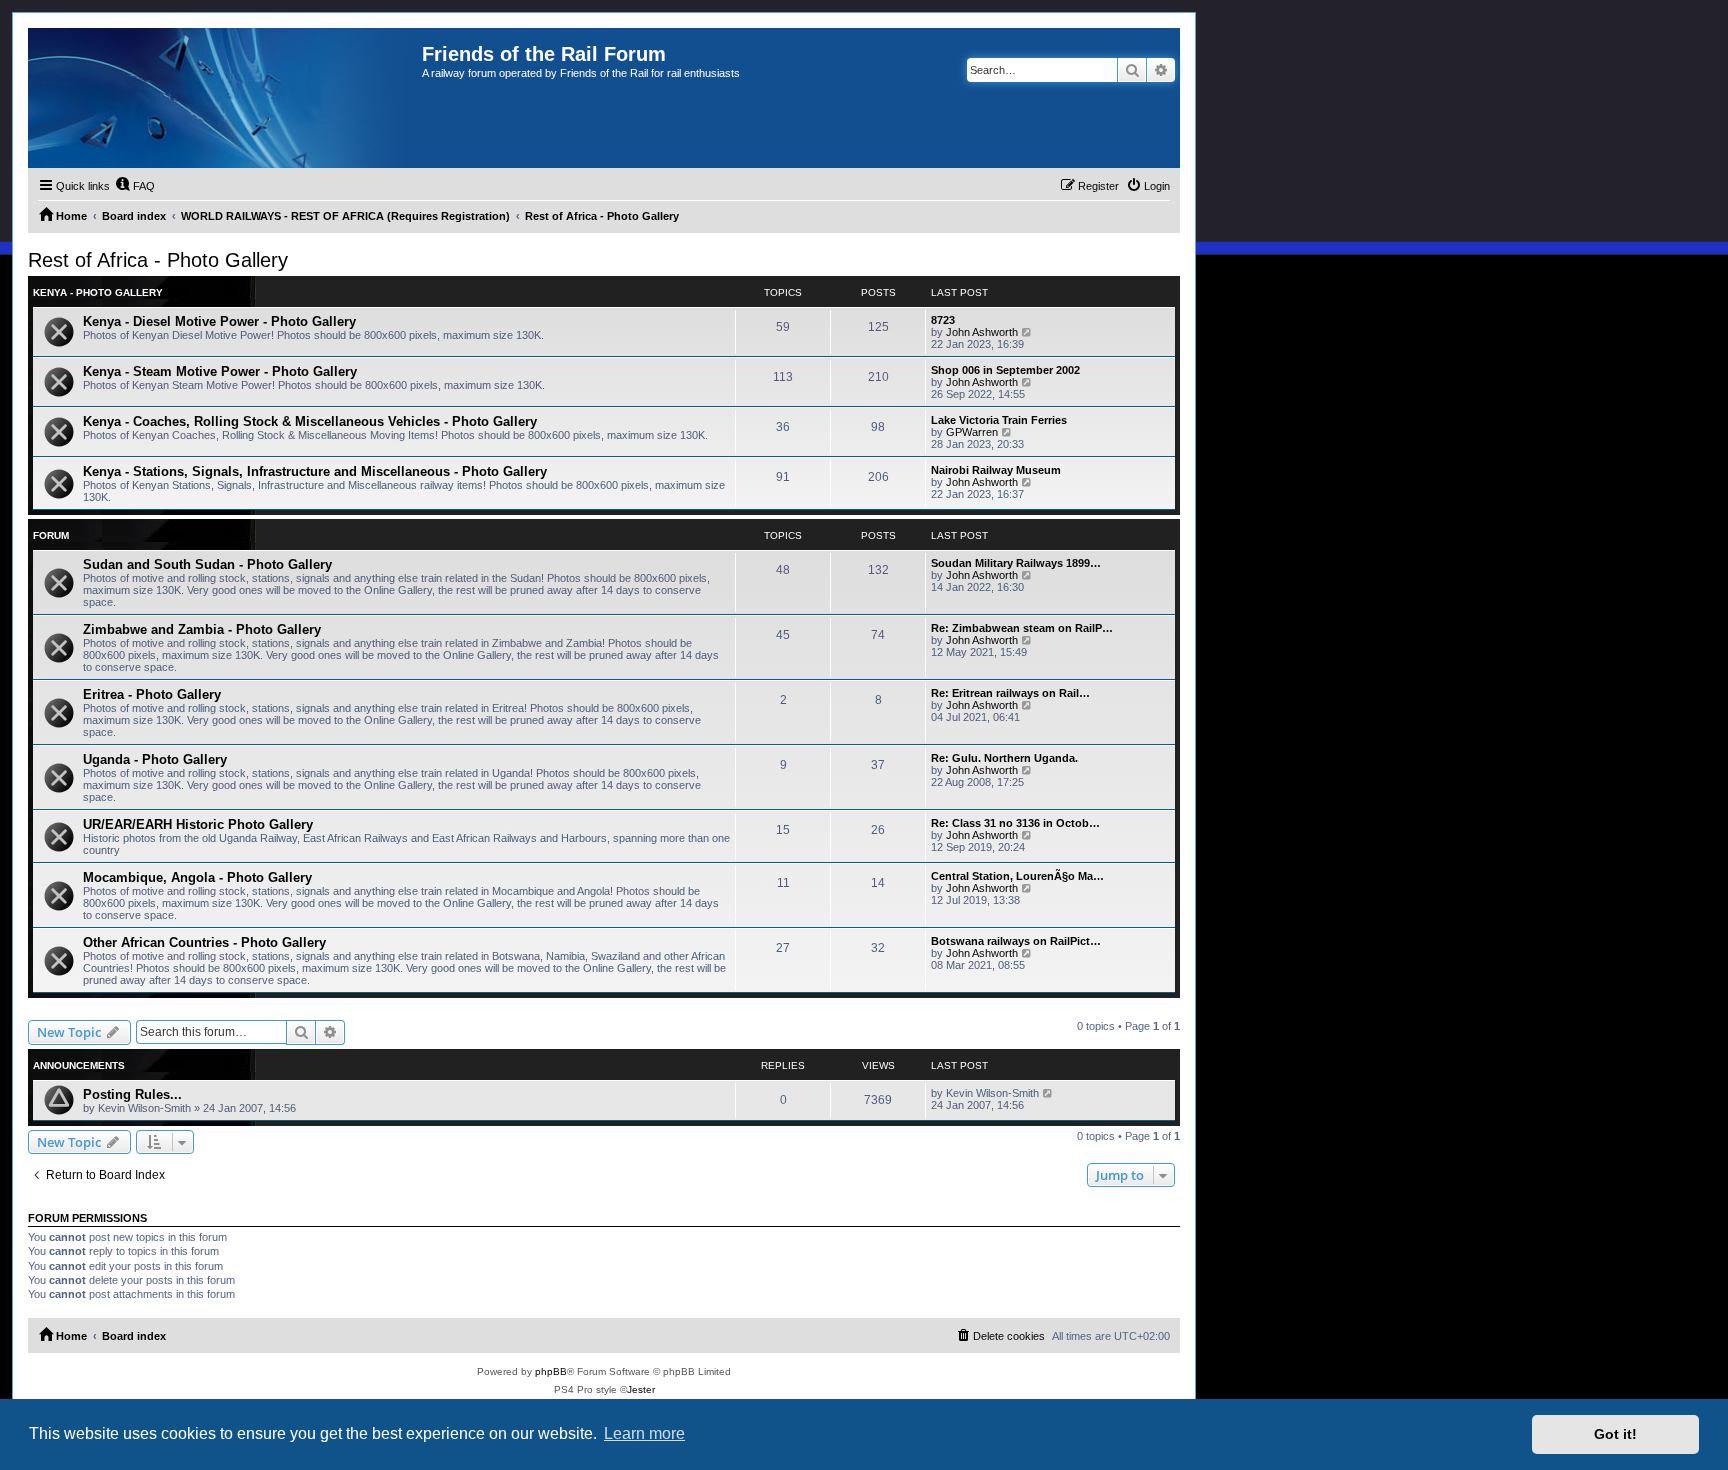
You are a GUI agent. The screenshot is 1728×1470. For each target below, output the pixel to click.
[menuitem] (135, 186)
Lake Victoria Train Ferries (999, 420)
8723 (943, 320)
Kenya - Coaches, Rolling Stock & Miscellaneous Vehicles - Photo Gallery (310, 421)
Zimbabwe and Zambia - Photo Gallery (202, 629)
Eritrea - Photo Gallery (152, 694)
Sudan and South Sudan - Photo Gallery (207, 564)
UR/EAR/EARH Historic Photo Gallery (198, 824)
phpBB (551, 1371)
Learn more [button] (644, 1433)
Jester (641, 1389)
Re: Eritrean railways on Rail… (1010, 693)
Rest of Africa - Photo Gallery (158, 260)
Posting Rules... (132, 1094)
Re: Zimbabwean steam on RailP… (1022, 628)
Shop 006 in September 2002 (1005, 370)
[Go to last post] (1048, 1093)
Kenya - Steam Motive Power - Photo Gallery (220, 371)
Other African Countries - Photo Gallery (204, 942)
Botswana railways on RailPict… (1016, 941)
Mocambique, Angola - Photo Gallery (197, 877)
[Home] (225, 98)
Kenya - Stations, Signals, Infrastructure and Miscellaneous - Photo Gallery (315, 471)
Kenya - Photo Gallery (98, 292)
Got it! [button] (1615, 1434)
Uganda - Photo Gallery (155, 759)
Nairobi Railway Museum (996, 470)
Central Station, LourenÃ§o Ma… (1017, 876)
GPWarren (972, 432)
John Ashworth (982, 332)
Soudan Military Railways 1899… (1016, 563)
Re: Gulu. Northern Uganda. (1004, 758)
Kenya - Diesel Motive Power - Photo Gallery (219, 321)
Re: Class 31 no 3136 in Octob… (1015, 823)
